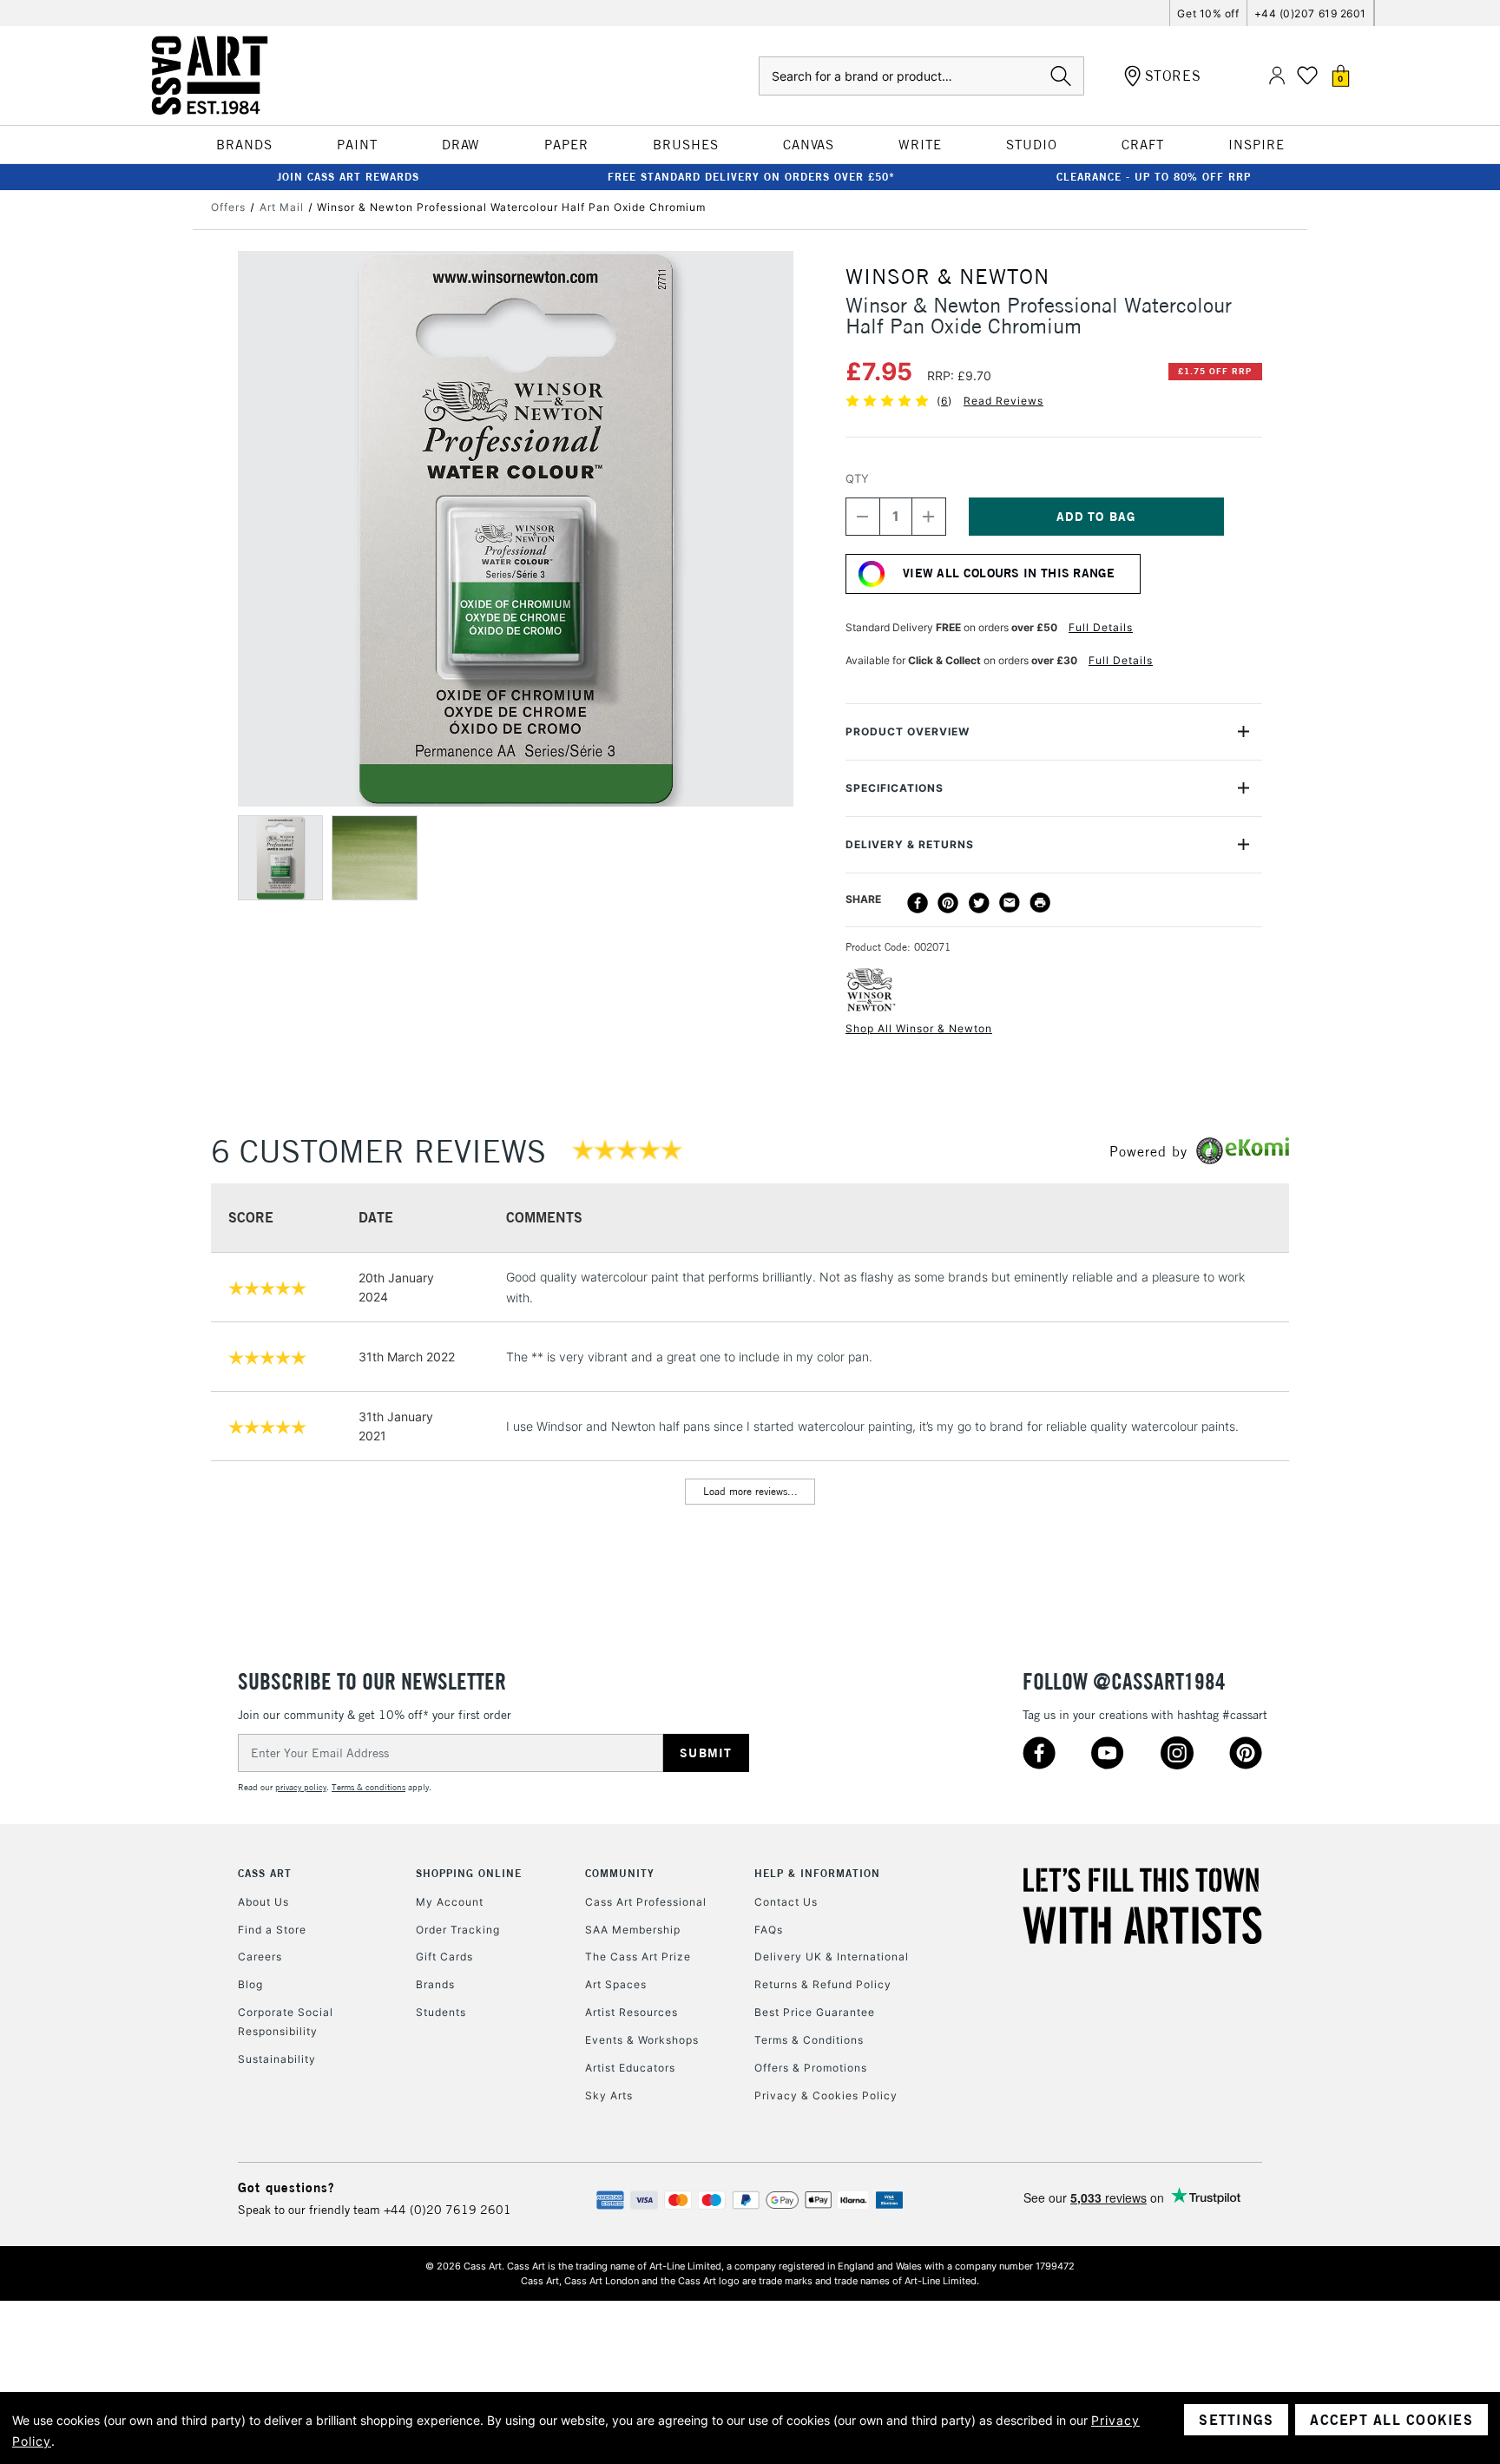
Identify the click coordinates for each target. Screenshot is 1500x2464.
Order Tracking (458, 1930)
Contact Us (786, 1902)
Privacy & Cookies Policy (826, 2095)
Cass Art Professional (646, 1902)
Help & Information (817, 1873)
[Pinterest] (948, 903)
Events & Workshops (642, 2040)
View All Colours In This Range (1009, 573)
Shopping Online (469, 1873)
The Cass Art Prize (638, 1957)
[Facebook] (918, 903)
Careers (260, 1957)
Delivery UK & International (832, 1957)
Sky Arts (609, 2095)
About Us (263, 1902)
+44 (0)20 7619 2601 (447, 2210)
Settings (1236, 2420)
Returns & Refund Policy (823, 1984)
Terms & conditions (368, 1787)
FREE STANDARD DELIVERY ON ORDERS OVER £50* (751, 177)
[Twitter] (979, 903)
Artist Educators (630, 2068)
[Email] (1010, 903)
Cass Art (265, 1873)
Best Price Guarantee (815, 2012)
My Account (450, 1902)
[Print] (1040, 903)
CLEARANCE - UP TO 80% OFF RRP (1154, 177)
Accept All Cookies (1391, 2420)
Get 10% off (1208, 13)
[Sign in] (1277, 76)
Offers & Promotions (811, 2068)
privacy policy (301, 1787)
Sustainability (277, 2059)
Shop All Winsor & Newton (919, 1028)
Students (441, 2012)
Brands (435, 1984)
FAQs (769, 1930)
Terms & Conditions (809, 2040)
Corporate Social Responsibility (286, 2022)
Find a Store (272, 1930)
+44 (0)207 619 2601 (1310, 13)
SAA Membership (633, 1930)
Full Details (1101, 627)
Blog (250, 1984)
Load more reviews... (750, 1491)
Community (620, 1873)
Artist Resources (632, 2012)
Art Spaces (616, 1984)
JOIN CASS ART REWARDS (348, 177)
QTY (857, 478)
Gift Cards (444, 1957)
